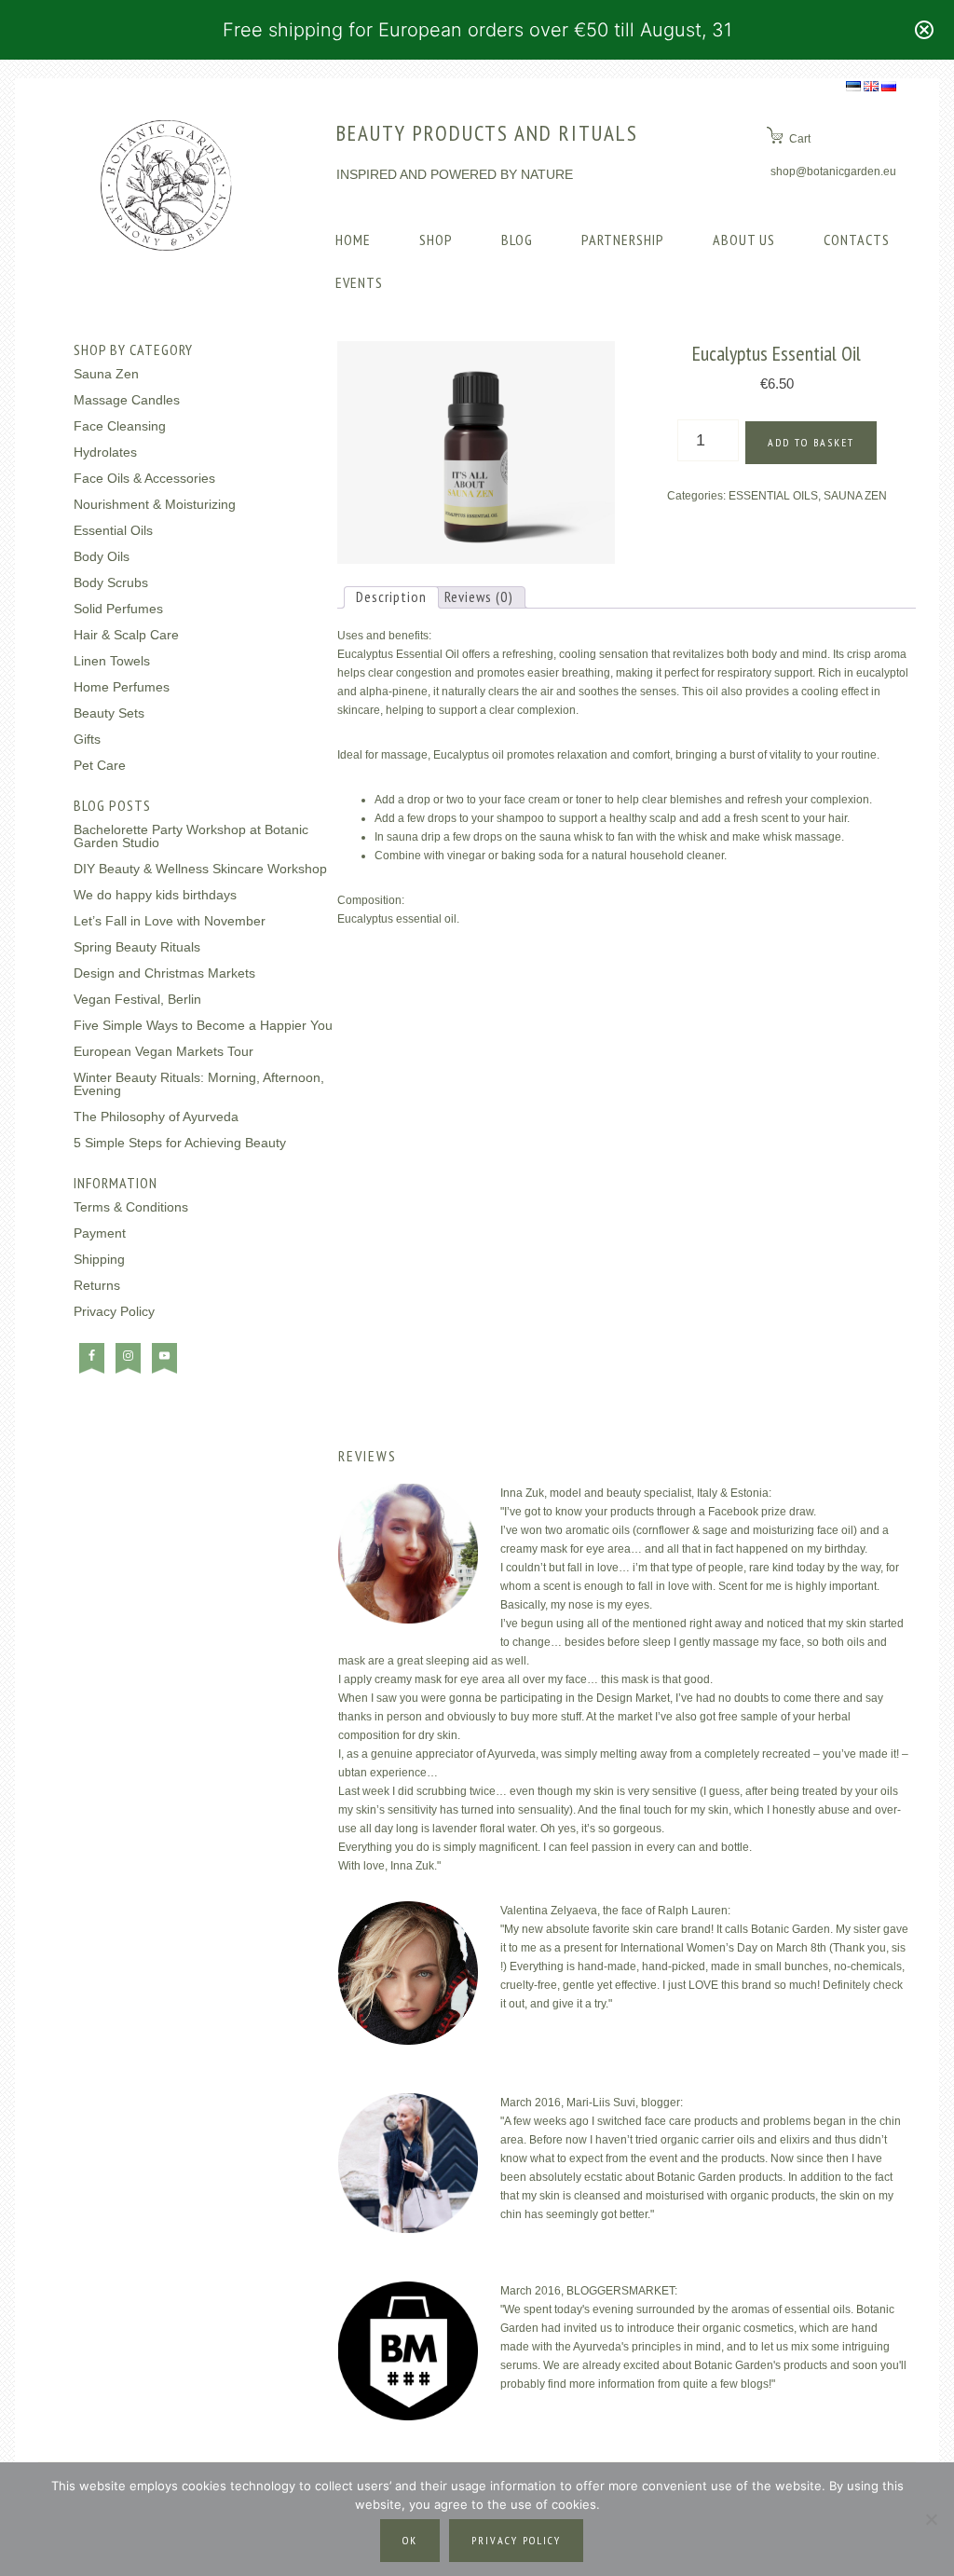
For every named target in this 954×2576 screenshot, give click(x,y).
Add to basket (811, 442)
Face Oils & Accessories (144, 478)
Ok (410, 2540)
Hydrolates (105, 452)
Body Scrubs (111, 582)
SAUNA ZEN (855, 496)
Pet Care (100, 765)
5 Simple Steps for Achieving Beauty (180, 1143)
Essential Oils (113, 530)
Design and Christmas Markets (164, 973)
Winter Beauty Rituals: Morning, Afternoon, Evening (199, 1084)
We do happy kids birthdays (155, 895)
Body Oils (102, 556)
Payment (100, 1233)
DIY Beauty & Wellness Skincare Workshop (200, 869)
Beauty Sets (109, 713)
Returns (97, 1285)
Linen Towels (112, 661)
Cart (800, 139)
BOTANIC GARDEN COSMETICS (166, 185)
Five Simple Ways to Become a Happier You (203, 1025)
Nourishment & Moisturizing (155, 504)
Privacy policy (516, 2540)
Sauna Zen (106, 374)
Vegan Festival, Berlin (137, 999)
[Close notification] (924, 30)
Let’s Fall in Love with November (170, 921)
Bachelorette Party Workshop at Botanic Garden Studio (191, 836)
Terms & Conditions (131, 1207)
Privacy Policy (114, 1311)
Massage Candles (127, 400)
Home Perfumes (122, 687)
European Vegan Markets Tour (164, 1051)
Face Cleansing (120, 426)
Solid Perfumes (118, 609)
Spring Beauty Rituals (137, 947)
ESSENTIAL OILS (773, 496)
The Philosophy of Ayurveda (156, 1117)
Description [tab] (391, 596)
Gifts (87, 739)
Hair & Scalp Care (126, 635)
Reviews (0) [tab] (479, 596)
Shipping (99, 1259)
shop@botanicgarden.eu (833, 171)
